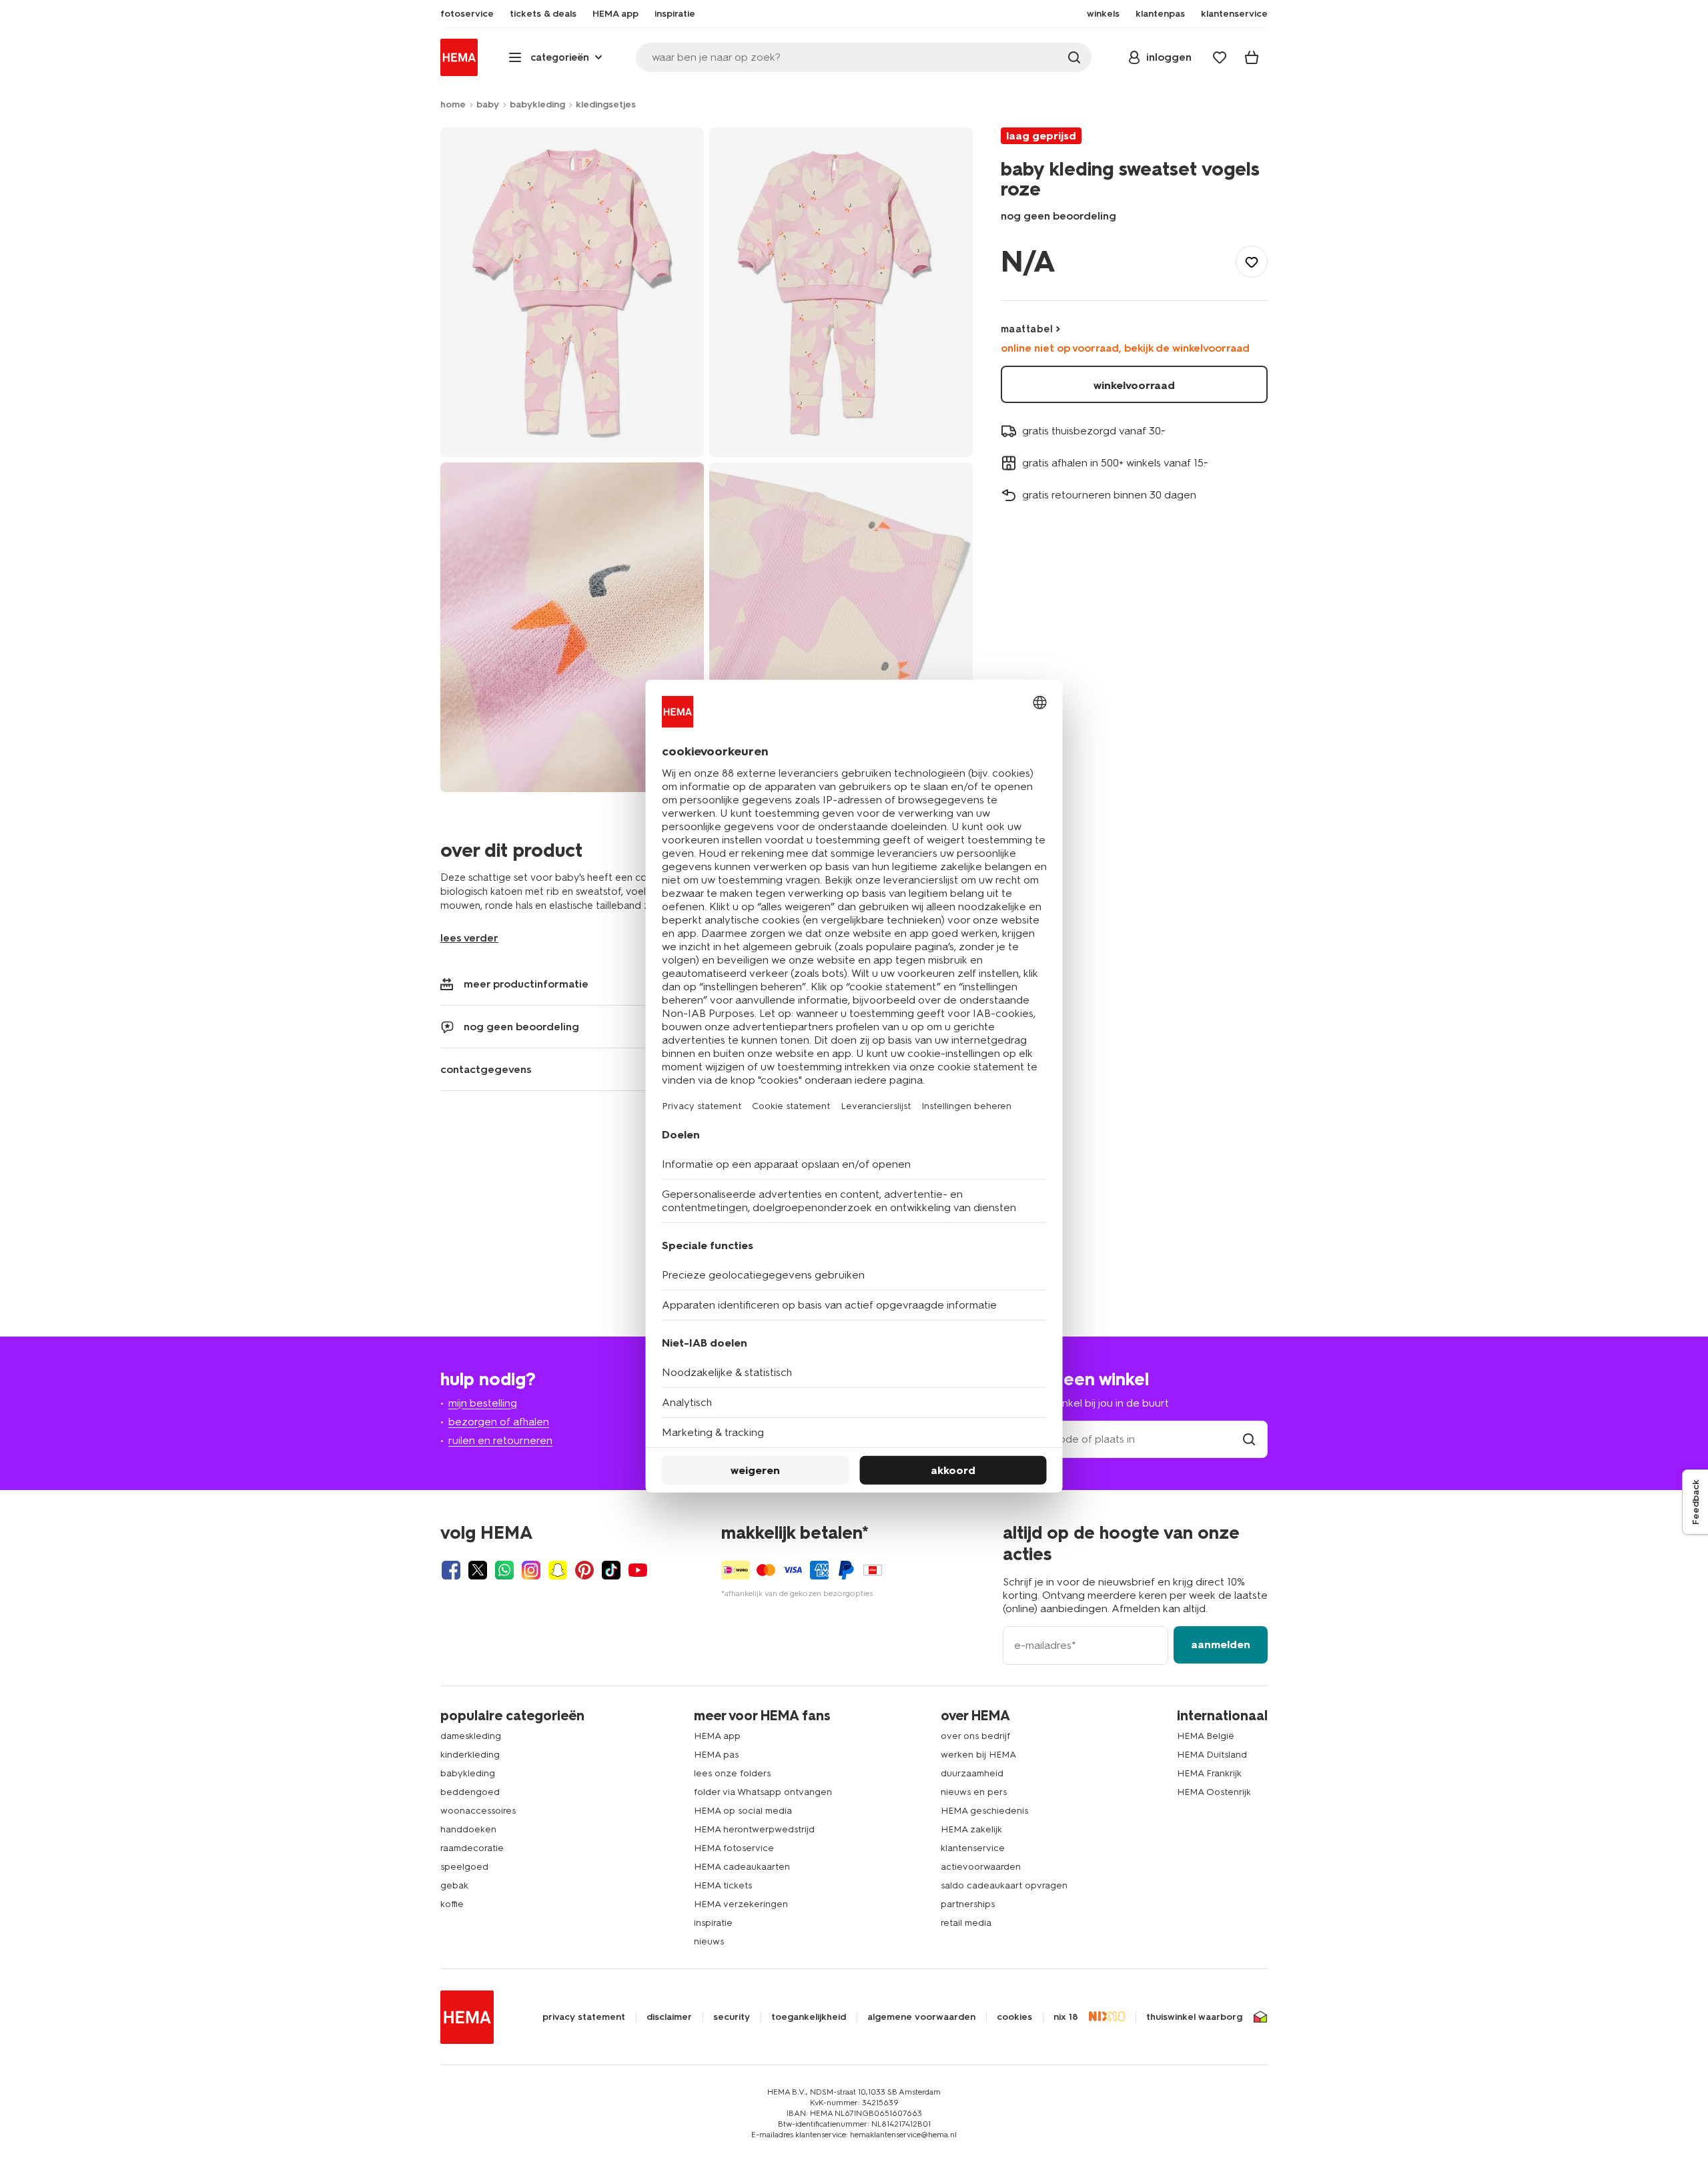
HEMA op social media (743, 1811)
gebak (454, 1885)
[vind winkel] (1249, 1439)
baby (488, 104)
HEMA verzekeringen (741, 1904)
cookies (1014, 2017)
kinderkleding (470, 1755)
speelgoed (464, 1867)
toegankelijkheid (809, 2017)
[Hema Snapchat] (558, 1570)
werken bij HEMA (978, 1755)
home (453, 104)
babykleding (537, 104)
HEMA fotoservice (734, 1848)
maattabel (1027, 329)
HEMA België (1206, 1736)
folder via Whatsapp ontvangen (763, 1792)
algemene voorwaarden (921, 2017)
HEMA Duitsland (1212, 1755)
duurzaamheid (972, 1773)
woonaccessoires (478, 1811)
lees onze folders (732, 1773)
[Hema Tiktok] (611, 1570)
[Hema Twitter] (478, 1570)
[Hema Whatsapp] (504, 1570)
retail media (966, 1923)
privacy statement (584, 2017)
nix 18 (1066, 2017)
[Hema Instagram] (531, 1570)
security (732, 2017)
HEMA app (717, 1736)
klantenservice (973, 1848)
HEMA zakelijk (971, 1829)
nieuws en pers (974, 1792)
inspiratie (713, 1923)
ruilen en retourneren (500, 1440)
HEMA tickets (723, 1885)
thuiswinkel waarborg (1194, 2017)
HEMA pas (716, 1755)
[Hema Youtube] (638, 1570)
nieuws (709, 1941)
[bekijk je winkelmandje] (1252, 57)
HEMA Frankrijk (1209, 1773)
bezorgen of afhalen (499, 1422)
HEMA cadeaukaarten (742, 1867)
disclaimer (669, 2017)
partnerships (968, 1904)
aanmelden (1221, 1645)
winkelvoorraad (1134, 385)
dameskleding (471, 1736)
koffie (452, 1904)
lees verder (469, 938)
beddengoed (470, 1792)
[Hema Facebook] (451, 1570)
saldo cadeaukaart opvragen (1004, 1885)
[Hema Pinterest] (584, 1570)
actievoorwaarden (981, 1867)
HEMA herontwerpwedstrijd (754, 1829)
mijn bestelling (483, 1403)
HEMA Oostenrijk (1214, 1792)
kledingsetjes (606, 104)
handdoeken (468, 1829)
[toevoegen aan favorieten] (1252, 262)
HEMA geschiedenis (984, 1811)
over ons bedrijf (975, 1736)
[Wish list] (1220, 57)
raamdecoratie (472, 1848)
